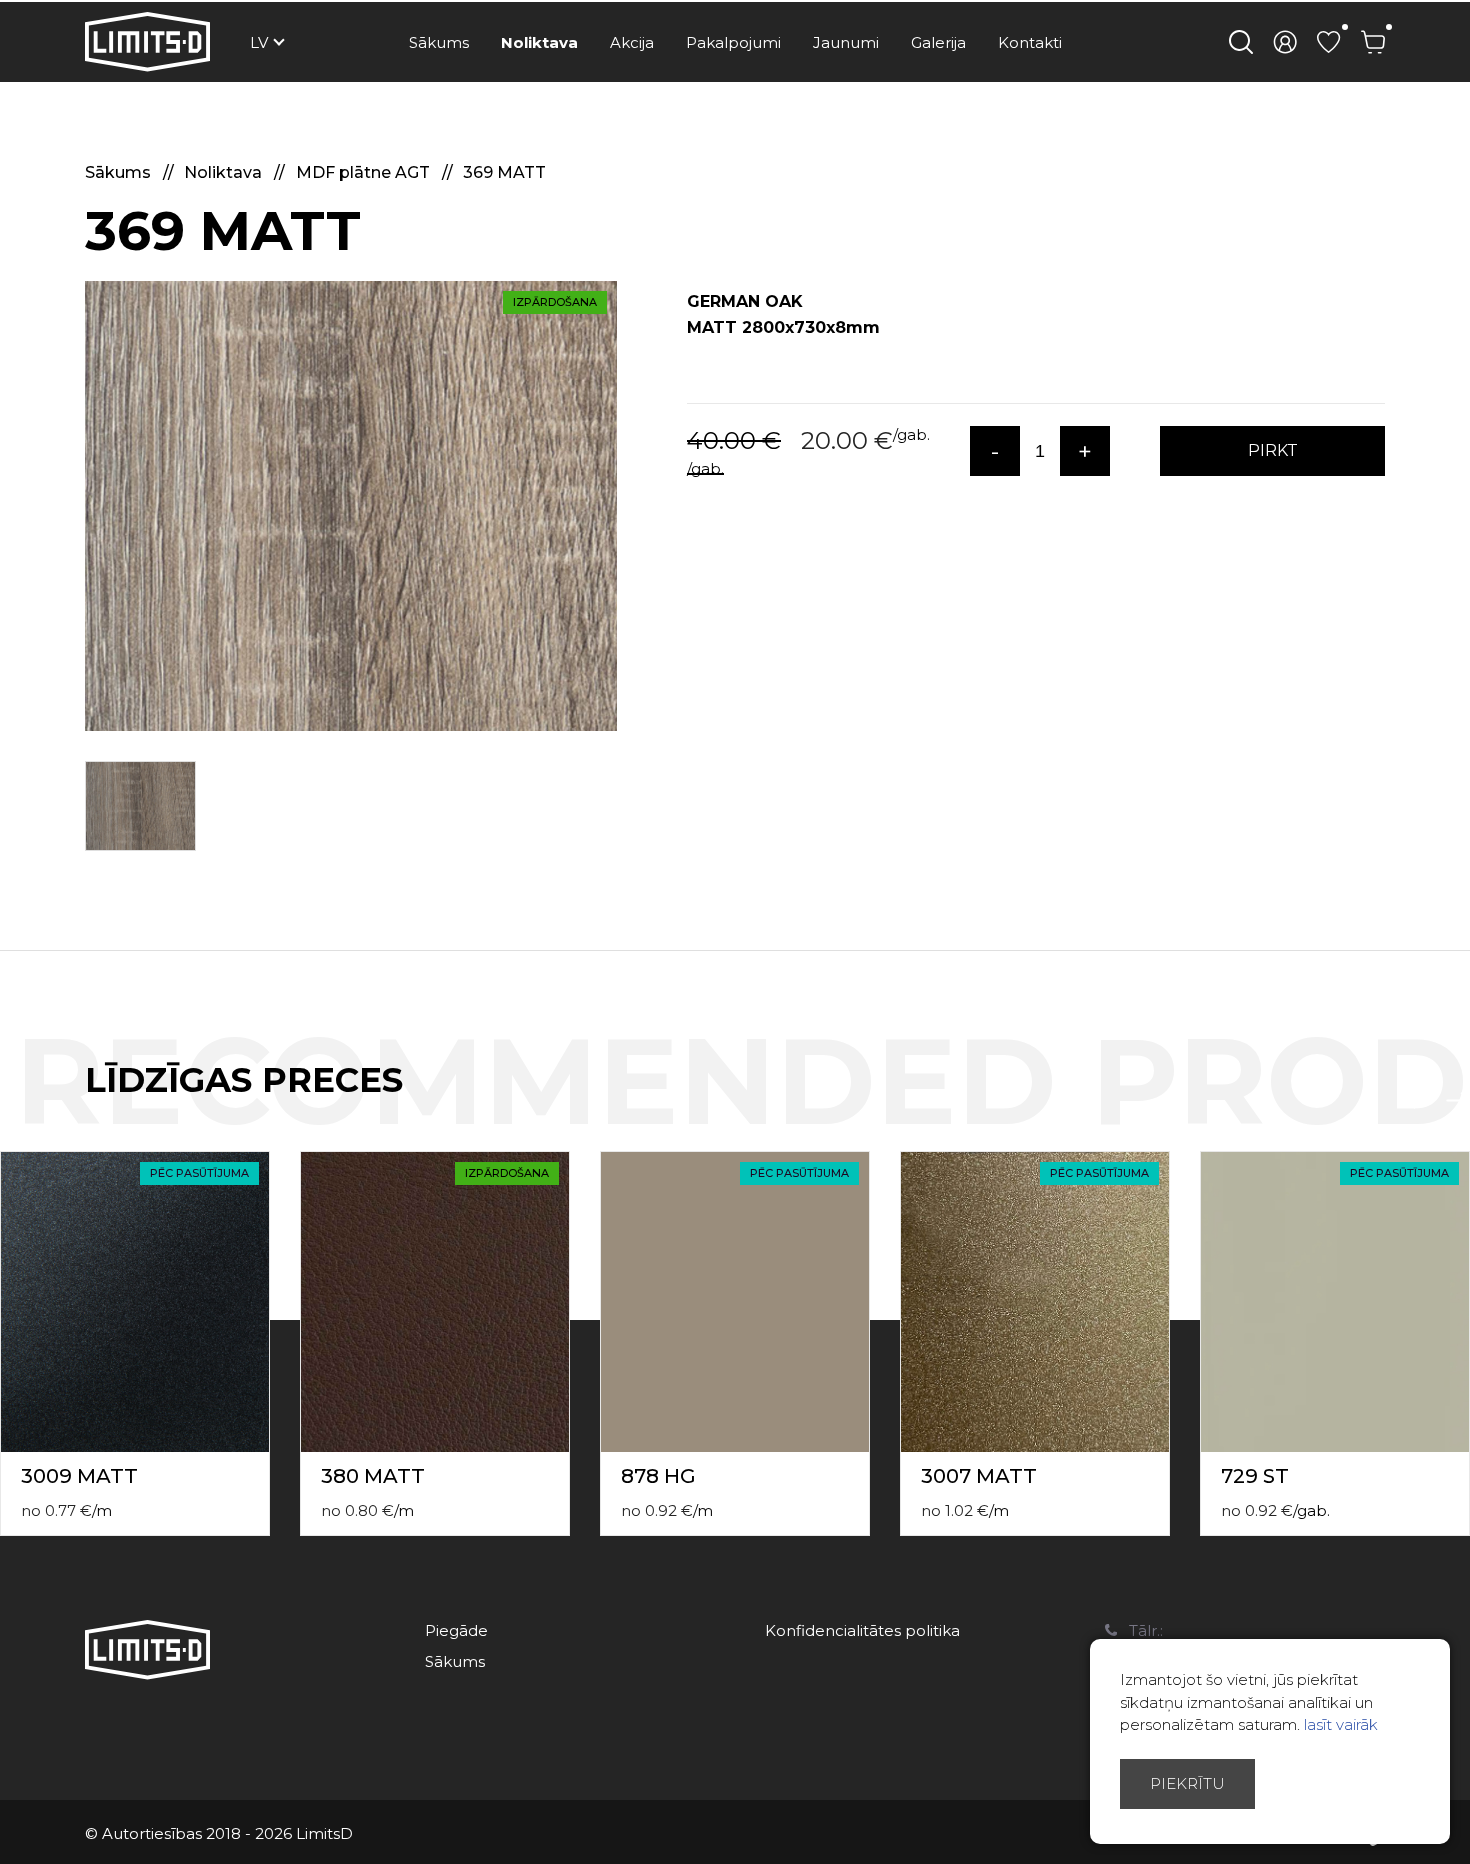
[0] (1329, 42)
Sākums (439, 42)
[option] (351, 506)
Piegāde (456, 1630)
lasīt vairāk (1341, 1724)
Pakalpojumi (733, 42)
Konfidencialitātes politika (862, 1630)
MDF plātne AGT (365, 172)
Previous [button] (1418, 1101)
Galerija (938, 42)
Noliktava (539, 42)
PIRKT (1273, 450)
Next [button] (1458, 1101)
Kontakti (1030, 42)
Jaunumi (846, 42)
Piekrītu (1187, 1783)
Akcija (632, 42)
